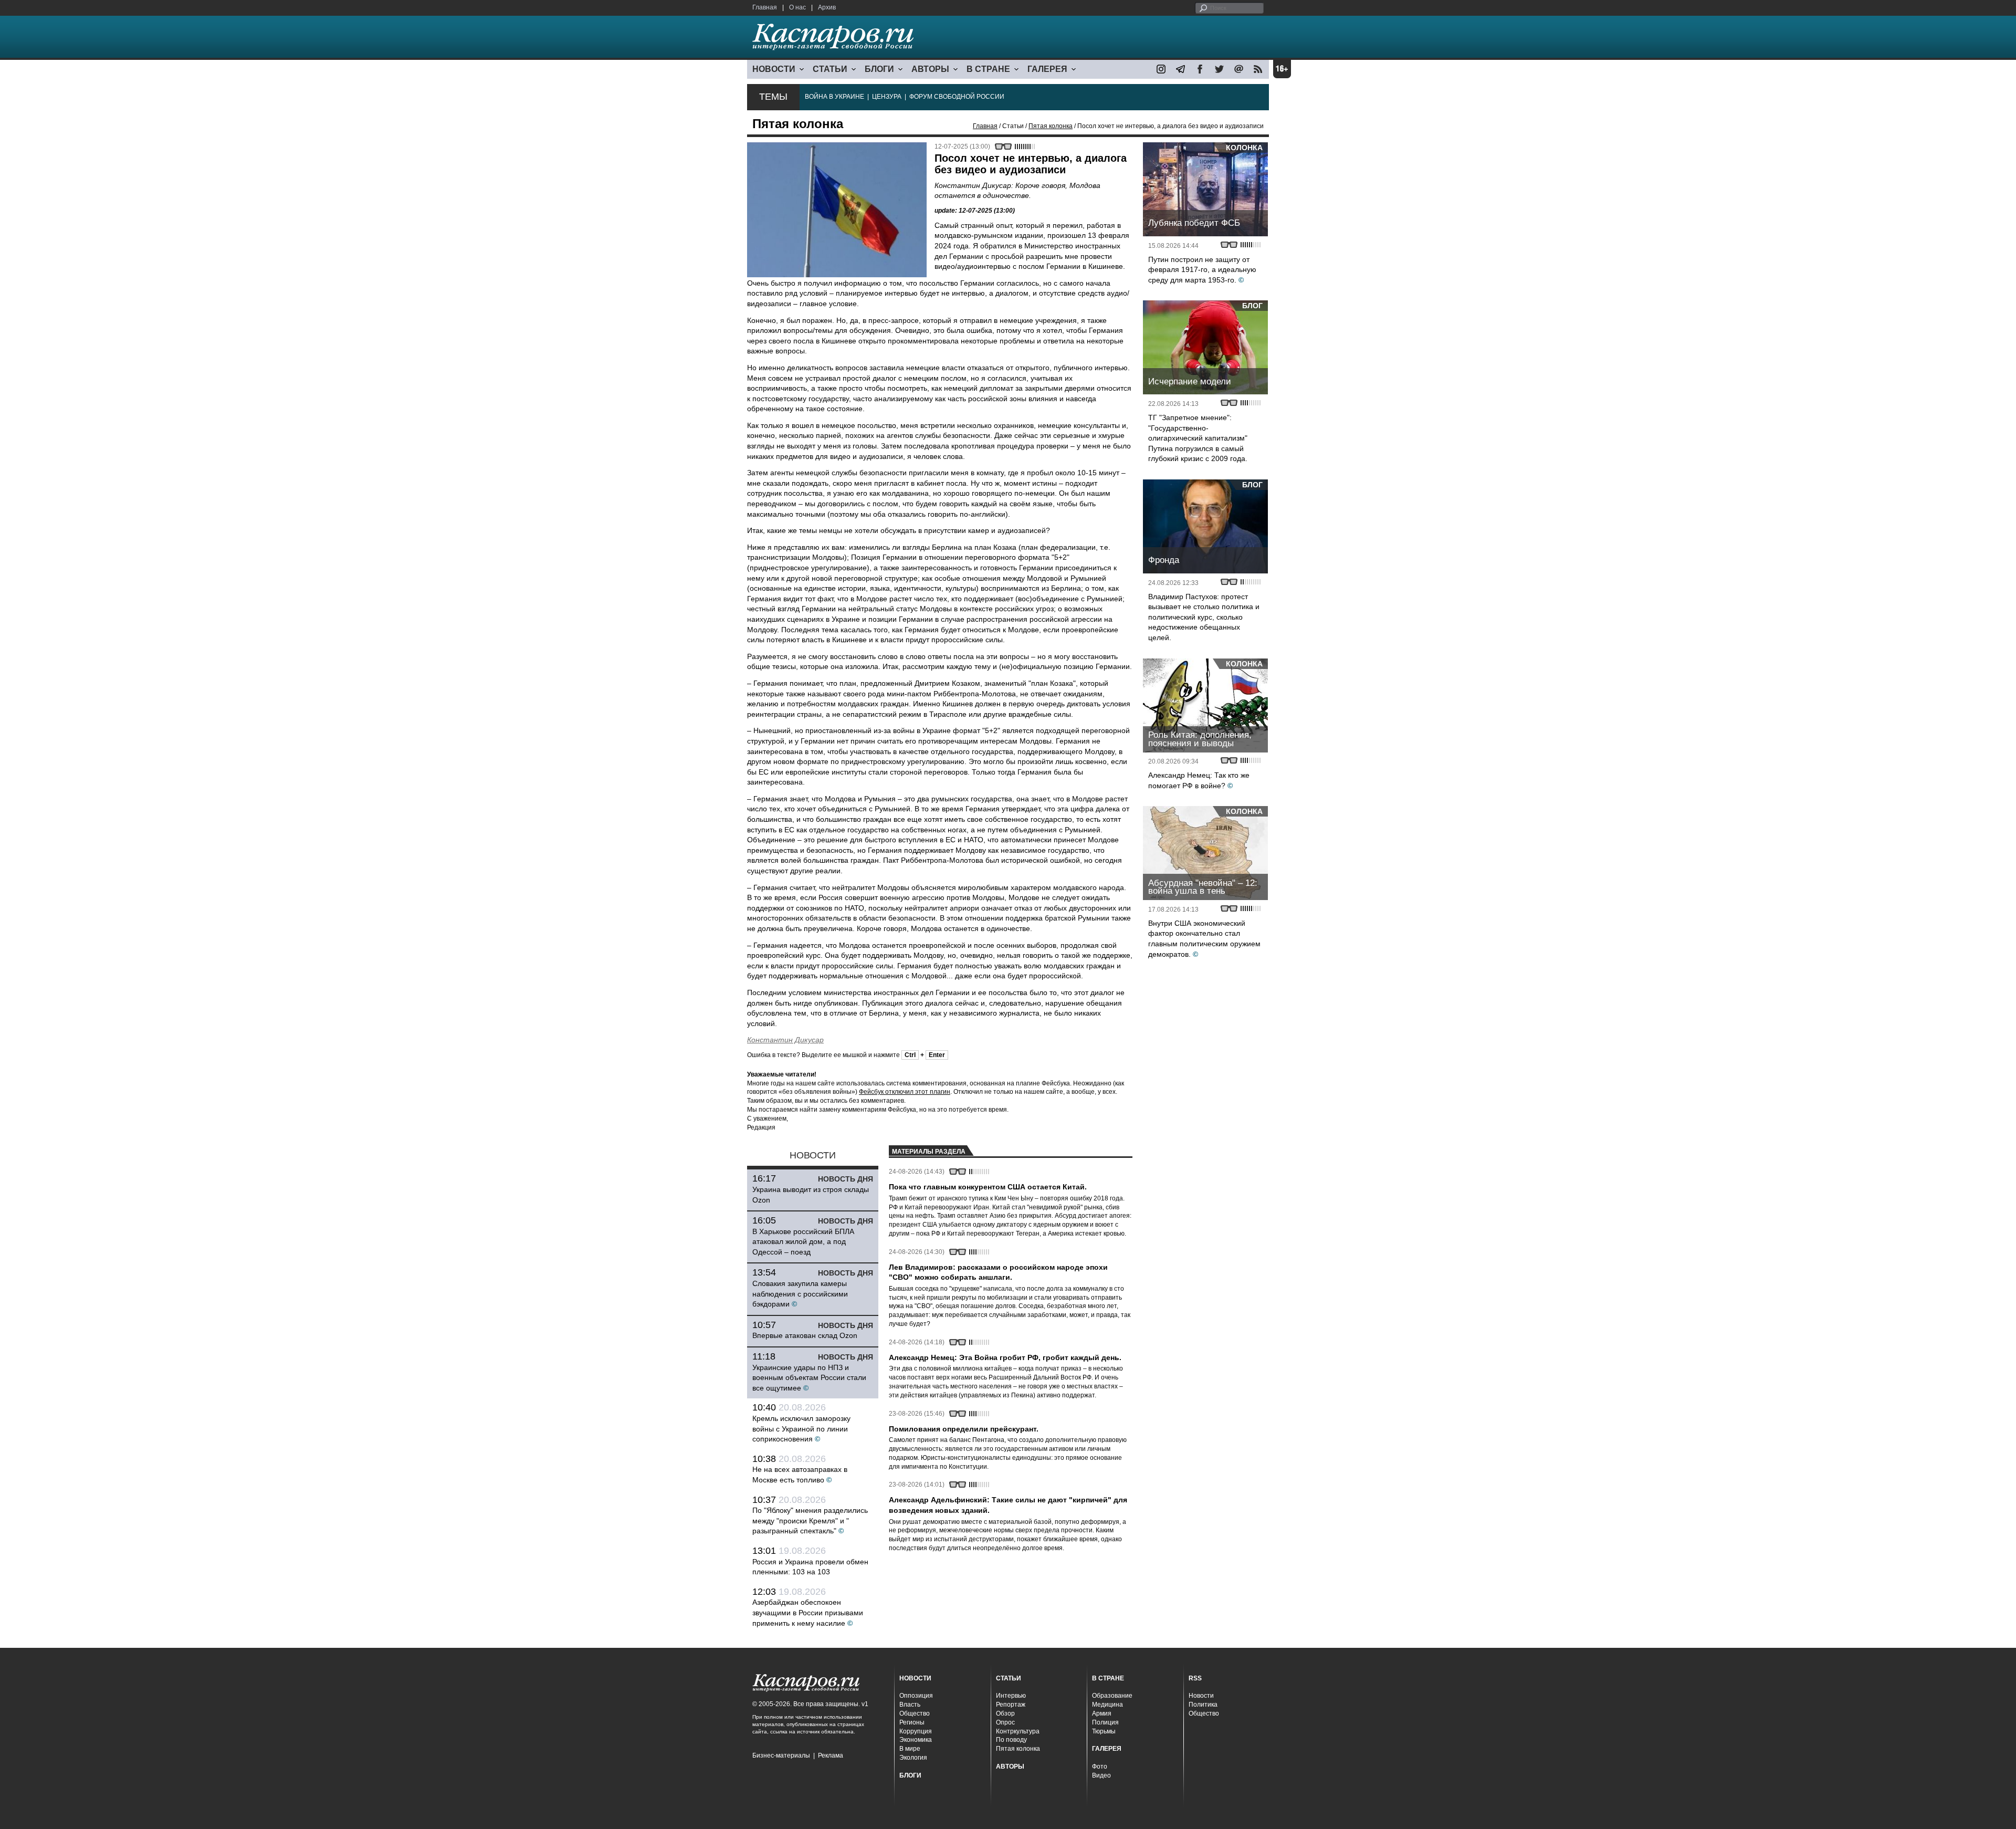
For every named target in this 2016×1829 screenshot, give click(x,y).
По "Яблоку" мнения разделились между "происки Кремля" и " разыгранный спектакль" (810, 1520)
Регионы (912, 1722)
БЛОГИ (879, 69)
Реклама (831, 1755)
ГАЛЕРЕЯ (1047, 69)
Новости (1201, 1696)
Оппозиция (916, 1696)
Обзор (1005, 1713)
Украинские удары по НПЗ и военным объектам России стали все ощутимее (809, 1378)
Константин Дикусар (785, 1040)
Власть (910, 1705)
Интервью (1011, 1696)
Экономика (916, 1740)
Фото (1100, 1767)
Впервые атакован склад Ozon (805, 1335)
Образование (1112, 1696)
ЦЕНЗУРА (887, 97)
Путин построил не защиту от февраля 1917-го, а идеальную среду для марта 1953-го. (1202, 270)
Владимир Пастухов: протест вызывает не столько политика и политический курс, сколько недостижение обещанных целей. (1204, 617)
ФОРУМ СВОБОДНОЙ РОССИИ (957, 97)
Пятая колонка (1051, 126)
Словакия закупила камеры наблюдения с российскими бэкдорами (800, 1294)
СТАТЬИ (830, 69)
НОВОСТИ (774, 69)
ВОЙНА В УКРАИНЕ (834, 97)
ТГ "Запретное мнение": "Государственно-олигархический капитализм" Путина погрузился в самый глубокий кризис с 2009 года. (1198, 438)
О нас (797, 7)
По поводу (1011, 1740)
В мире (910, 1749)
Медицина (1107, 1705)
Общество (915, 1713)
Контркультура (1018, 1731)
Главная (765, 7)
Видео (1101, 1775)
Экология (913, 1758)
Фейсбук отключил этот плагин (905, 1092)
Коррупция (916, 1731)
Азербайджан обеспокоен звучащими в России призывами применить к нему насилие (808, 1612)
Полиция (1105, 1722)
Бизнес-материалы (781, 1755)
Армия (1102, 1713)
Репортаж (1011, 1705)
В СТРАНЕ (988, 69)
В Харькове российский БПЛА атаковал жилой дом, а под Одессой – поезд (803, 1242)
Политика (1203, 1705)
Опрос (1005, 1722)
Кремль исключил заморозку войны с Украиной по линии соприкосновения (801, 1429)
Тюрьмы (1104, 1731)
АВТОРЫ (930, 69)
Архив (827, 7)
